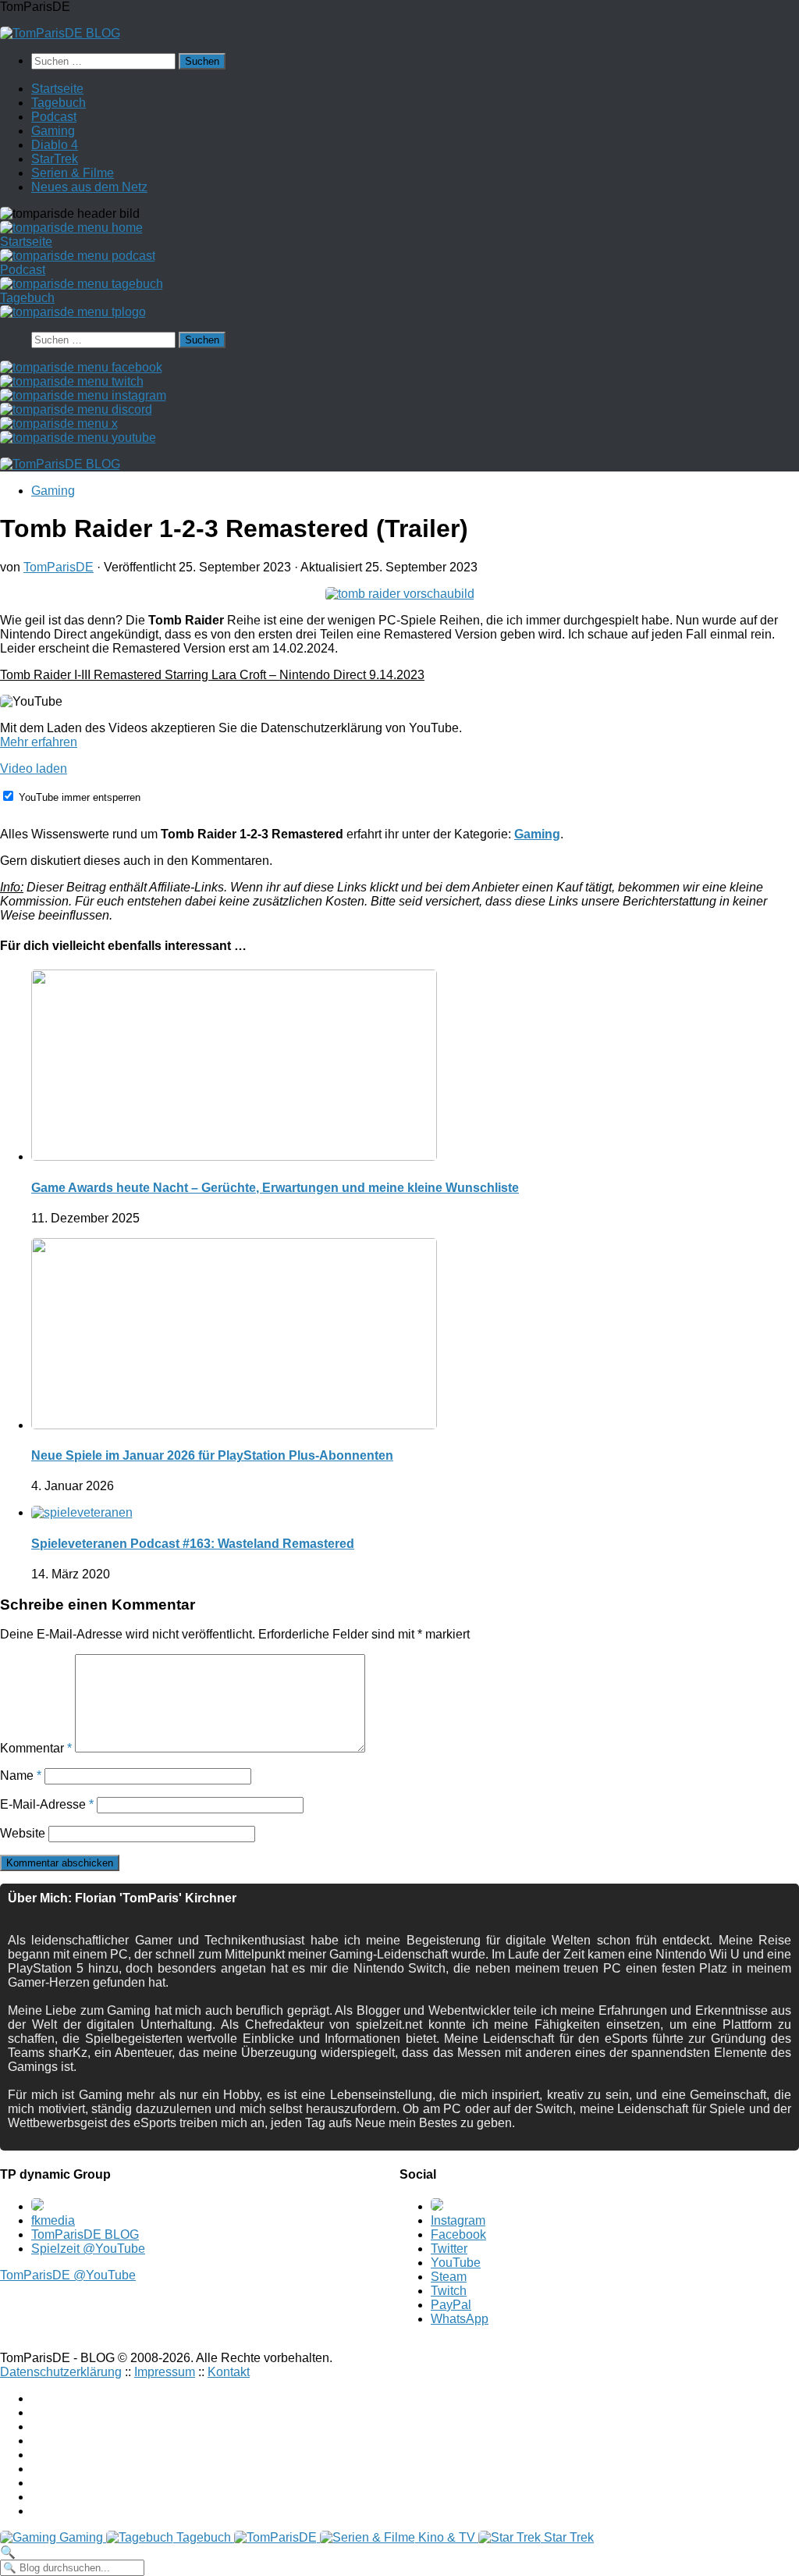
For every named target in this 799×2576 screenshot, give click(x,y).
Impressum (165, 2372)
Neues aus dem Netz (89, 187)
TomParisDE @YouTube (68, 2275)
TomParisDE (59, 567)
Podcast (54, 117)
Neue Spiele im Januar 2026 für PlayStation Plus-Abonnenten (212, 1455)
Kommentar (36, 1748)
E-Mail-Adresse (47, 1804)
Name (21, 1775)
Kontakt (229, 2372)
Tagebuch (59, 103)
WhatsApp (460, 2319)
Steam (449, 2277)
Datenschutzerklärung (61, 2372)
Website (23, 1833)
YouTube (456, 2263)
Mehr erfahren (39, 742)
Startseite (57, 89)
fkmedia (53, 2220)
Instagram (458, 2220)
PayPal (451, 2305)
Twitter (449, 2249)
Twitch (449, 2291)
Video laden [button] (34, 769)
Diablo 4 (55, 145)
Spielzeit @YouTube (88, 2249)
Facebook (458, 2234)
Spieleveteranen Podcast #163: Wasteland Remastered (193, 1544)
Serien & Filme (73, 173)
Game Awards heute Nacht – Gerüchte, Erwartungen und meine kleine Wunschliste (275, 1188)
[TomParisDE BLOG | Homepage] (60, 33)
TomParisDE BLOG (85, 2234)
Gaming (53, 131)
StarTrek (55, 159)
